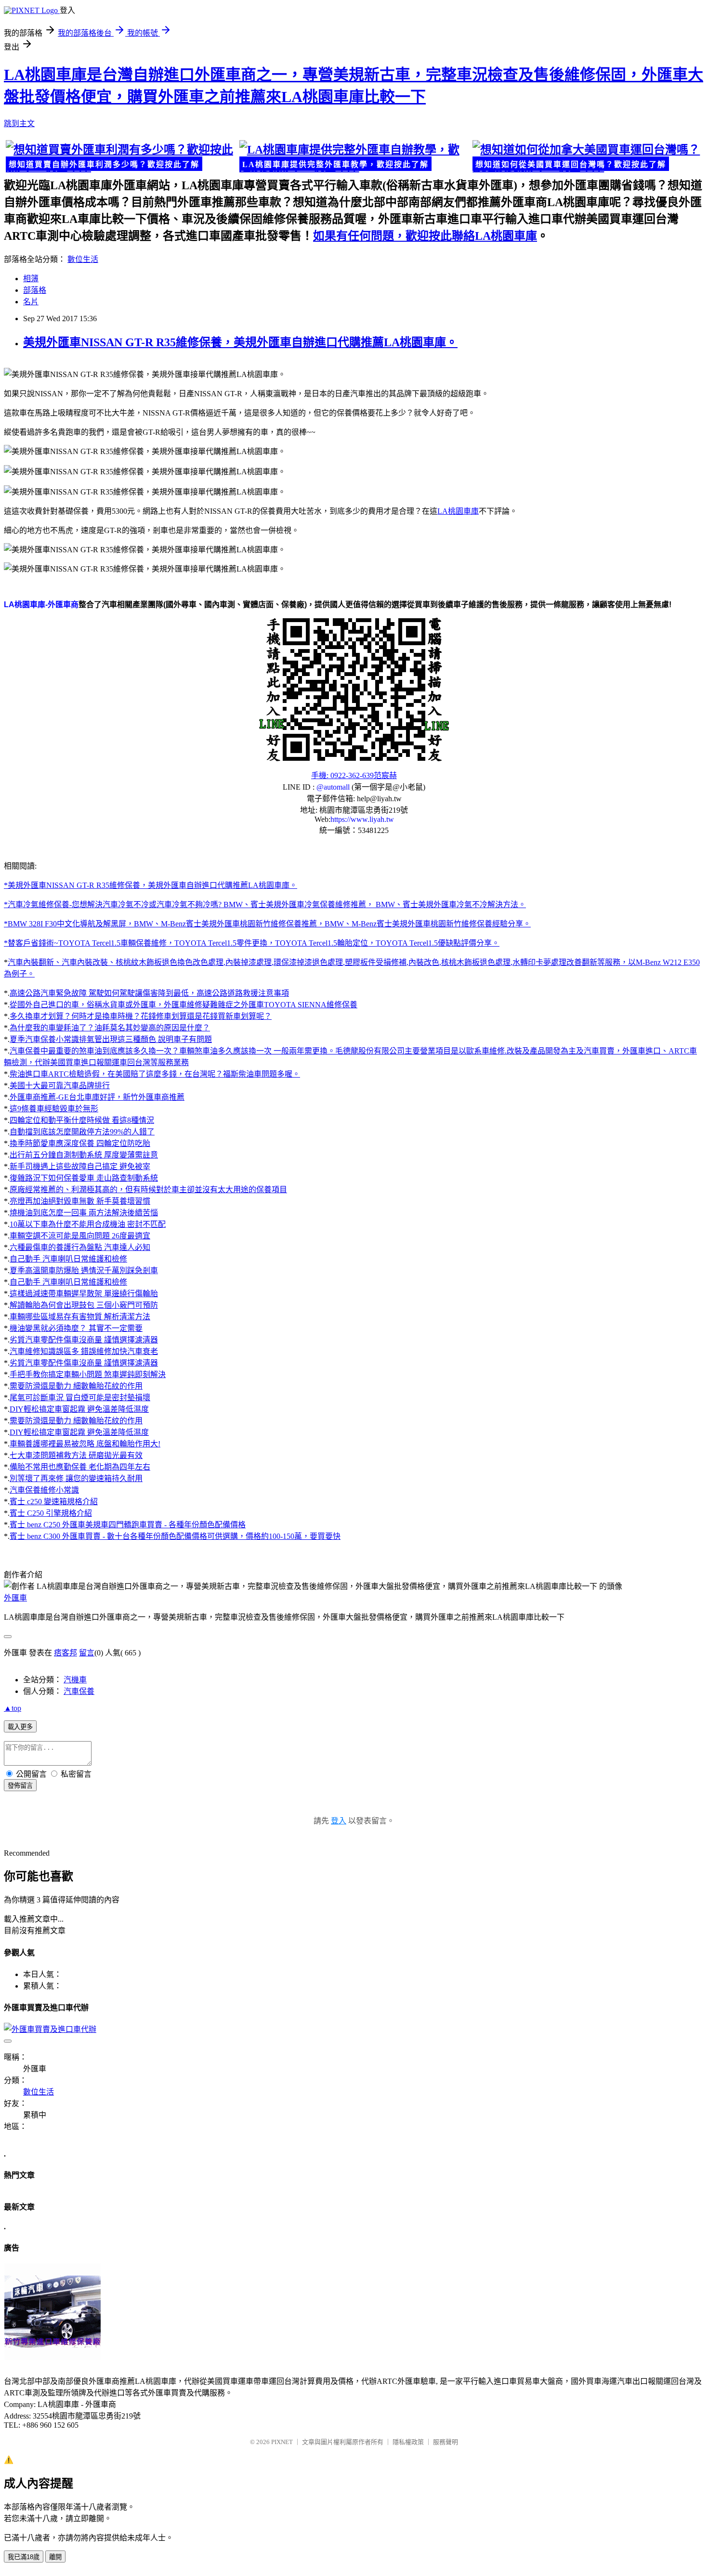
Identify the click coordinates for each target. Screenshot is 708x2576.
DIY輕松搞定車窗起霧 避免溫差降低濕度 (79, 1409)
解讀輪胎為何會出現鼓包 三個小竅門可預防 (84, 1305)
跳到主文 (19, 124)
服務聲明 (446, 2442)
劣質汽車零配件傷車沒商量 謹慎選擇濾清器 (84, 1340)
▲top (13, 1708)
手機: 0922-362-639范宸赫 (354, 775)
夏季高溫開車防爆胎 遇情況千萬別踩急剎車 (84, 1270)
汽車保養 (79, 1691)
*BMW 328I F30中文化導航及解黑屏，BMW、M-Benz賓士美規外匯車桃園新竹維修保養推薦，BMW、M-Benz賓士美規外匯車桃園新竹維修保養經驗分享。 (267, 924)
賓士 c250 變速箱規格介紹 (54, 1502)
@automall (333, 787)
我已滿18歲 (24, 2557)
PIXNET (282, 2442)
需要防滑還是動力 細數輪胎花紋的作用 (76, 1386)
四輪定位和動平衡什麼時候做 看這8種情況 (82, 1120)
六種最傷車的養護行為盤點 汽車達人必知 (80, 1247)
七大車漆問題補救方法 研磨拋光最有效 (76, 1455)
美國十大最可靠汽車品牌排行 (60, 1086)
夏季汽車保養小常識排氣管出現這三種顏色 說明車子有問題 (111, 1039)
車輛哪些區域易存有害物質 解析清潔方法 (80, 1317)
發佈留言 (20, 1786)
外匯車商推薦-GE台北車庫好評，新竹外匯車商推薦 (97, 1097)
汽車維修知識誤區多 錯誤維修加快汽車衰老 (84, 1351)
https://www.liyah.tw (362, 819)
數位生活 (83, 259)
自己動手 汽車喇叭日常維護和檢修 (68, 1259)
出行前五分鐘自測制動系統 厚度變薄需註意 (84, 1155)
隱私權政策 (408, 2442)
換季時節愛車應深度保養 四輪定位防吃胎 (80, 1143)
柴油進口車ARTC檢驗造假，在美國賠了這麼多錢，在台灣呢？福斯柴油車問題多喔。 (155, 1074)
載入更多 (20, 1727)
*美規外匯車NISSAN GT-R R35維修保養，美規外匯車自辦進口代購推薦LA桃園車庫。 (151, 885)
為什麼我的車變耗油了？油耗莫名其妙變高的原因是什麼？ (110, 1028)
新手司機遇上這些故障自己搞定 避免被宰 (80, 1166)
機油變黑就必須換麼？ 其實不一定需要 (76, 1328)
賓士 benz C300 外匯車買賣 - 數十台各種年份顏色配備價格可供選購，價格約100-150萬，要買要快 (175, 1536)
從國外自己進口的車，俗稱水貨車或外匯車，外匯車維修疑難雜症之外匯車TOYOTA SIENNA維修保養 (184, 1005)
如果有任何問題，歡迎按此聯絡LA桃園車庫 (425, 236)
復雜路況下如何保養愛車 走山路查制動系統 (84, 1178)
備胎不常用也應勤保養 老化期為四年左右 (80, 1467)
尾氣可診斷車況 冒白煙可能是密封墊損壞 (80, 1398)
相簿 (31, 279)
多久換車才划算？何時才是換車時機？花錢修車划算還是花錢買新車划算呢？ (141, 1016)
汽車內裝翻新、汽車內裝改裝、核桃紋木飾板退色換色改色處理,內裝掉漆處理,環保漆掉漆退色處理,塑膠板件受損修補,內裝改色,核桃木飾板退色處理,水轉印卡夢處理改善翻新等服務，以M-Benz (335, 962)
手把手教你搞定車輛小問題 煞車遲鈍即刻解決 (88, 1374)
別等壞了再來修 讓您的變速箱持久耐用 (76, 1478)
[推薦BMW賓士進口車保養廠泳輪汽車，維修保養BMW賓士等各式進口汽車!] (52, 2358)
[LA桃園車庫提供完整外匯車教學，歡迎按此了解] (354, 157)
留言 (87, 1653)
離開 (55, 2557)
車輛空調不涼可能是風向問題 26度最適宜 (80, 1236)
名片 (31, 302)
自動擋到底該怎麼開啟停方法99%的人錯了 (82, 1132)
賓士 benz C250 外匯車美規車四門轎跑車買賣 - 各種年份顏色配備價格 (128, 1525)
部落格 (35, 290)
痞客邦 (66, 1653)
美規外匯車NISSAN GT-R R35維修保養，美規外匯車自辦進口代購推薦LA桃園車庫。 (240, 342)
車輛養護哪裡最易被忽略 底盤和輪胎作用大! (85, 1444)
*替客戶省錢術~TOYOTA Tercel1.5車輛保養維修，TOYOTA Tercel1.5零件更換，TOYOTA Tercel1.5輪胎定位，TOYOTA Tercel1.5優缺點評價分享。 (252, 943)
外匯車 (15, 1598)
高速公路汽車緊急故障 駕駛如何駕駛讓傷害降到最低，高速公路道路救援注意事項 (149, 993)
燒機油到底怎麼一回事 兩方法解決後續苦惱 (84, 1213)
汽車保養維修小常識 (44, 1490)
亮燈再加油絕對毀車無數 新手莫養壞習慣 (80, 1201)
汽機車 (75, 1680)
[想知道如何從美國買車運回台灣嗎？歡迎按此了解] (587, 157)
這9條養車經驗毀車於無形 (54, 1109)
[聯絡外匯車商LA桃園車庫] (354, 689)
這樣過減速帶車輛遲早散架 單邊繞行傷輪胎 (84, 1294)
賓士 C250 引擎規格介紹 (51, 1513)
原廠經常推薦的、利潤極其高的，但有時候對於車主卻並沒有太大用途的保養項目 (148, 1190)
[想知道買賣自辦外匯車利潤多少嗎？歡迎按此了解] (121, 157)
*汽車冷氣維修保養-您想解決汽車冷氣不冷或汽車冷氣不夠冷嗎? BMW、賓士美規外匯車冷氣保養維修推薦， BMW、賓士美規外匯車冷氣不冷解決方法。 (265, 904)
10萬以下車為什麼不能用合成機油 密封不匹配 (88, 1224)
